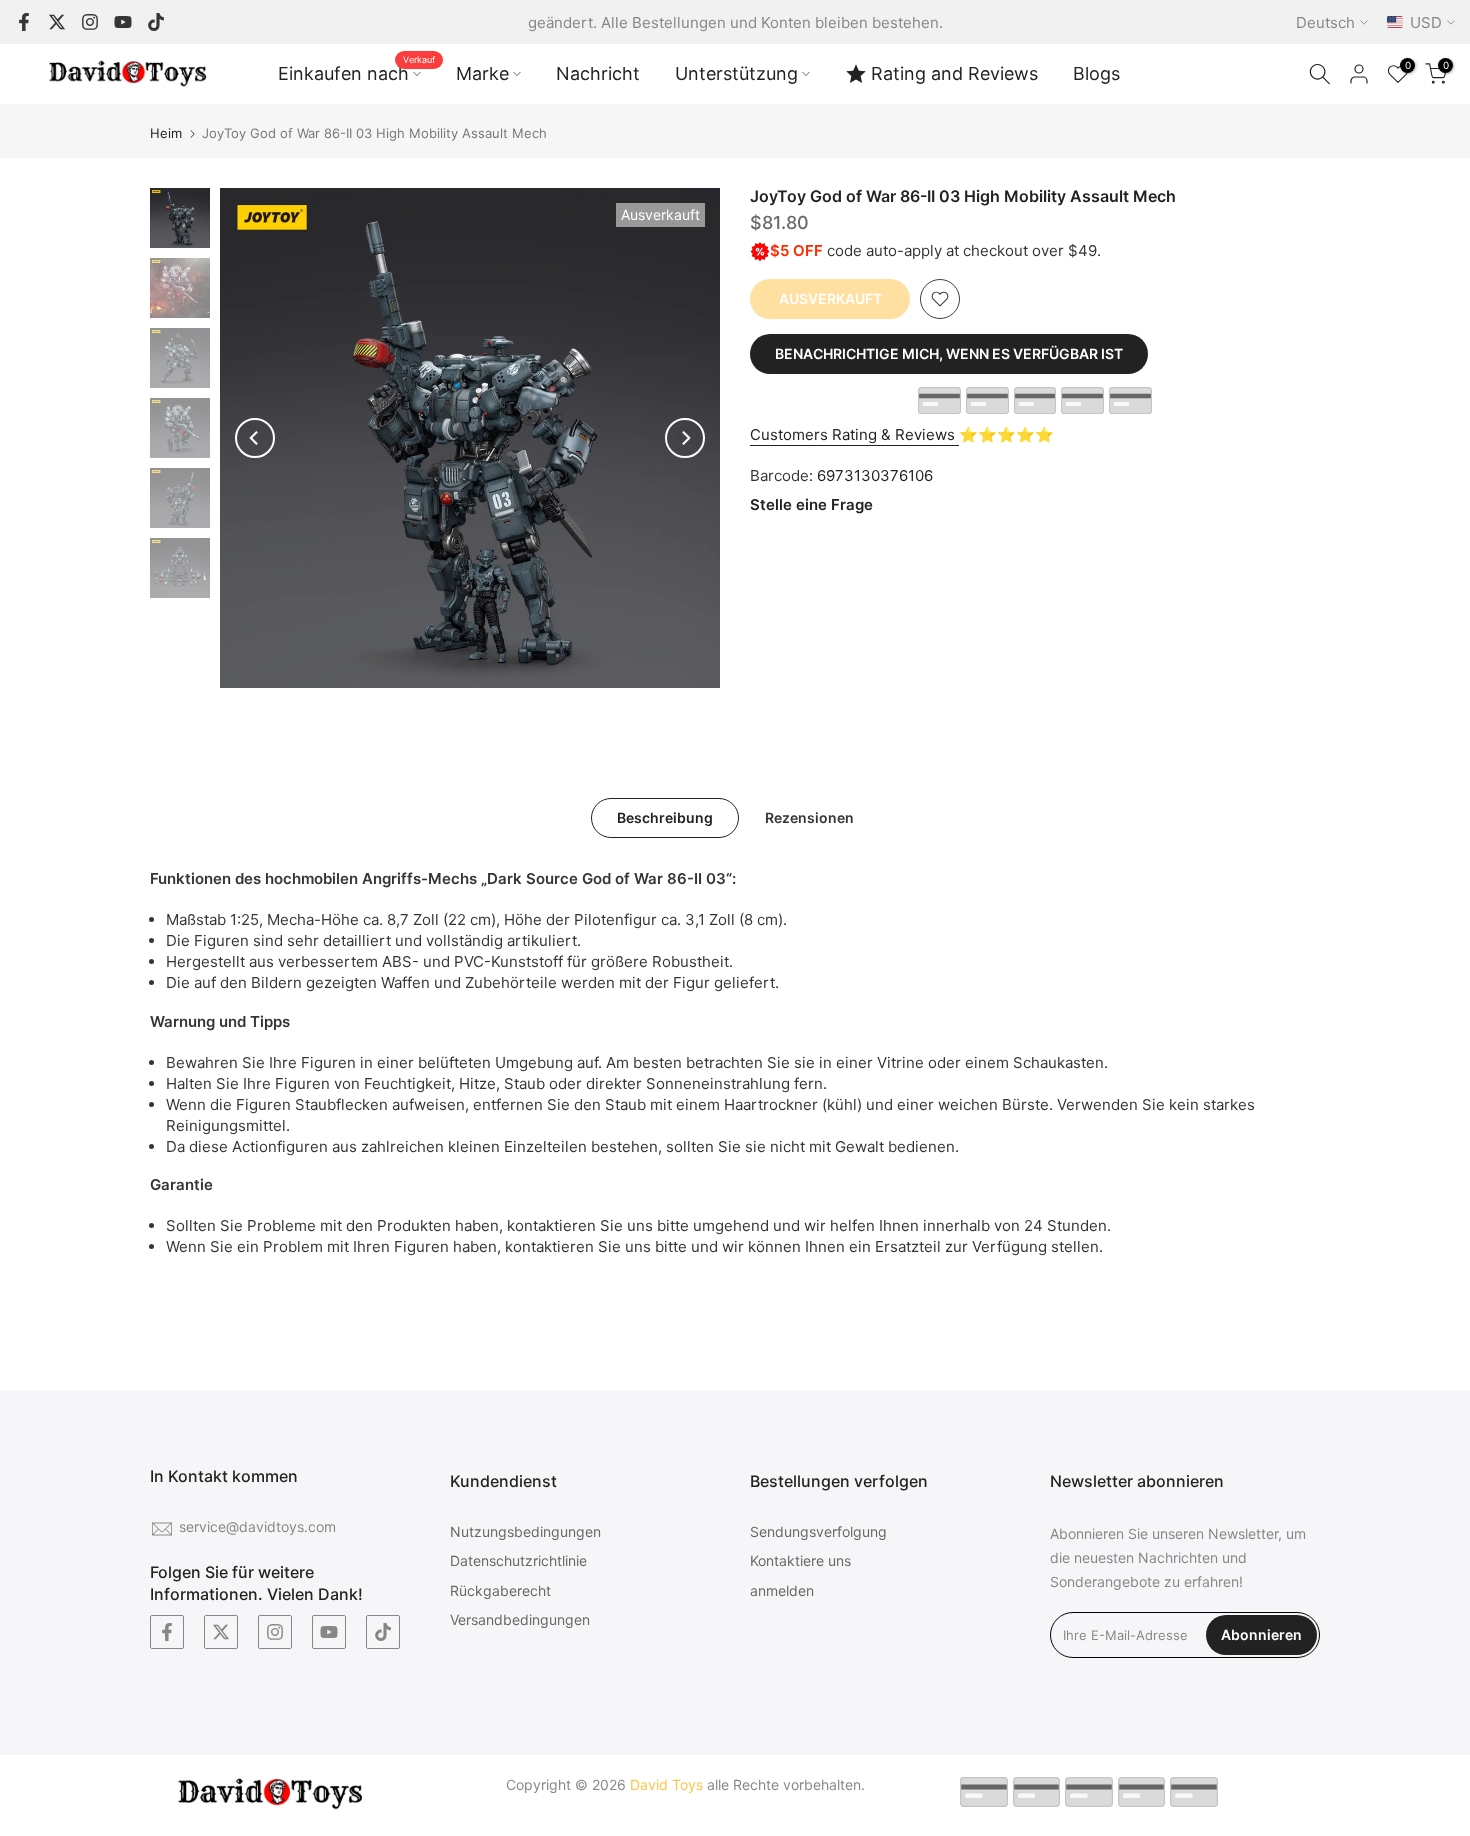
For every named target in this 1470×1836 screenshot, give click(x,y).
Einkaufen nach (357, 72)
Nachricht (598, 73)
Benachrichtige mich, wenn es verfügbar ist (949, 353)
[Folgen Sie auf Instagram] (90, 22)
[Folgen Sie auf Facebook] (24, 22)
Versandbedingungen (520, 1619)
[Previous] (255, 438)
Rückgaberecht (500, 1590)
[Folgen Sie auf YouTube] (123, 22)
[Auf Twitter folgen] (57, 22)
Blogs (1096, 73)
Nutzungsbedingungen (525, 1531)
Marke (482, 73)
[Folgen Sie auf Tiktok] (156, 22)
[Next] (685, 438)
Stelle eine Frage (811, 504)
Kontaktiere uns (800, 1560)
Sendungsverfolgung (818, 1531)
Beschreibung (665, 817)
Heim (166, 133)
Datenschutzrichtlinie (518, 1560)
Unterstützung (736, 73)
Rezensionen (809, 817)
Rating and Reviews (954, 73)
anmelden (782, 1590)
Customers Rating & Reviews (854, 434)
